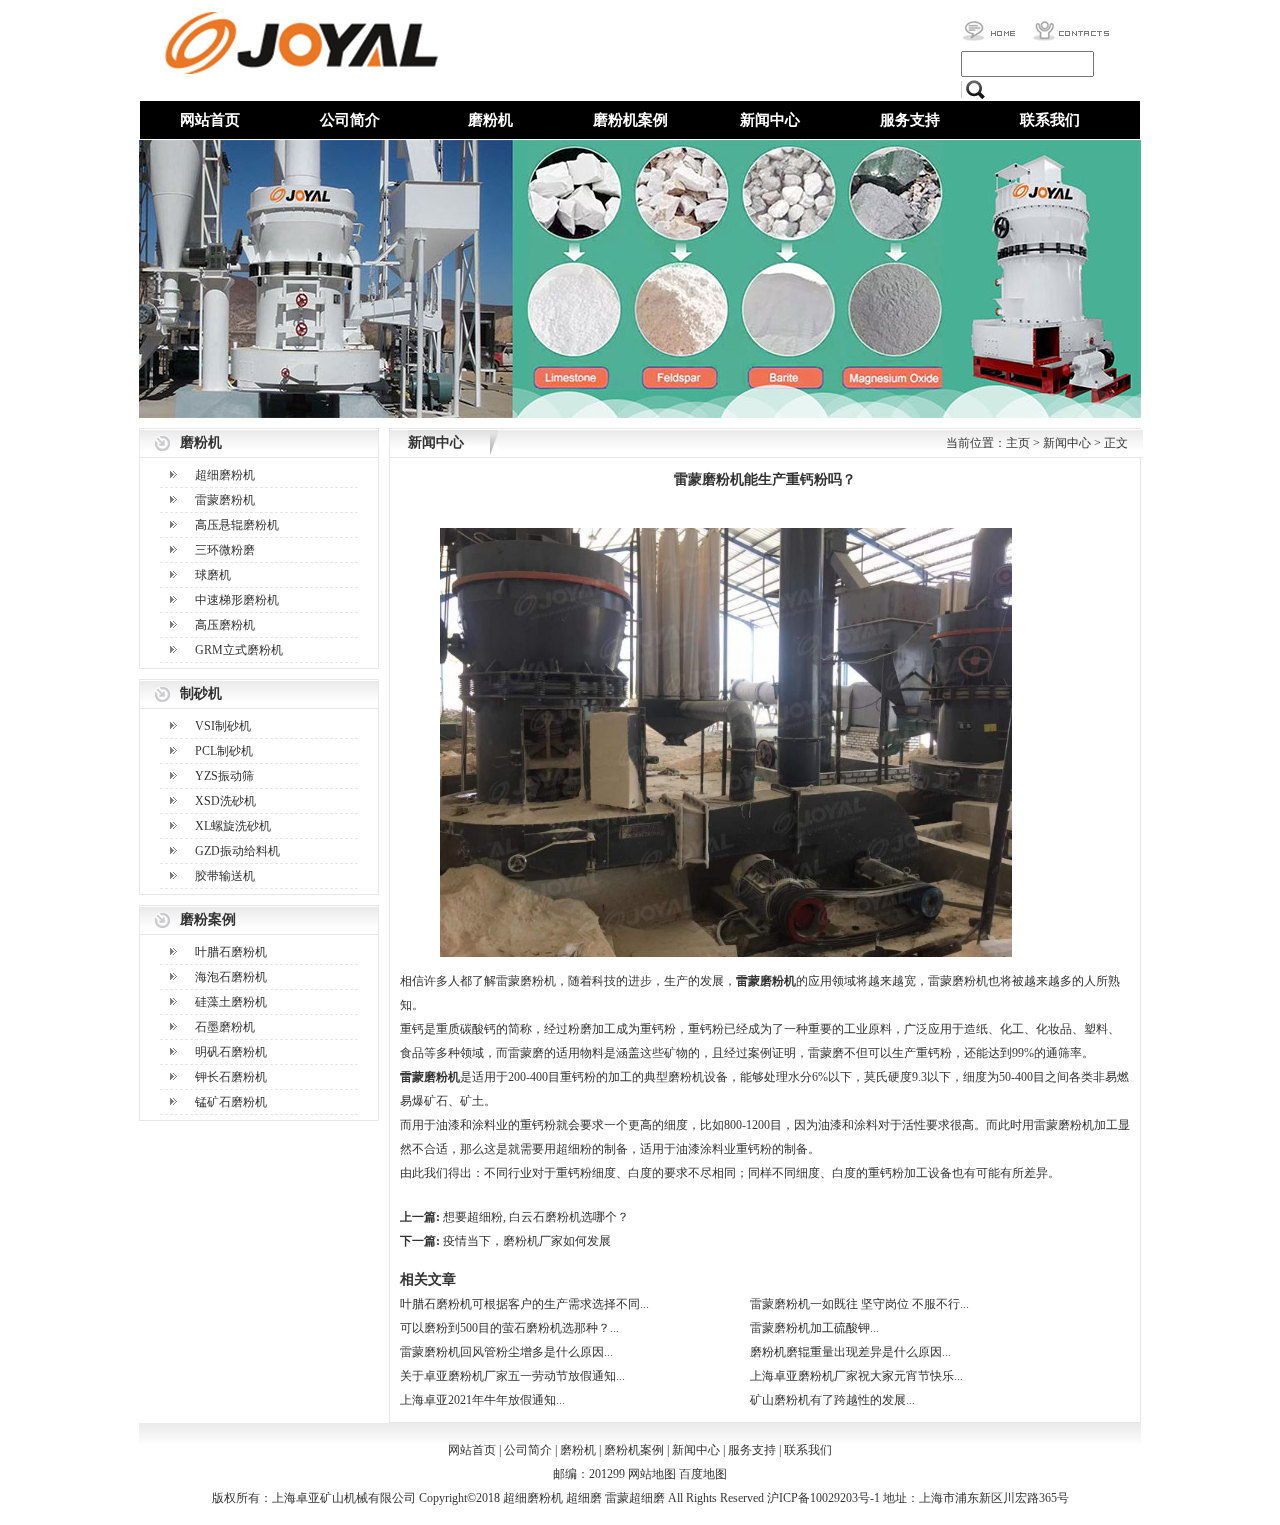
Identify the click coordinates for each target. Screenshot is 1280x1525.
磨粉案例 (208, 919)
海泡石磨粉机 (231, 977)
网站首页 (210, 120)
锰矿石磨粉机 (231, 1102)
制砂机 (201, 693)
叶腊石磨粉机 (231, 952)
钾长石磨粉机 (231, 1077)
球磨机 (213, 575)
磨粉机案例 (630, 120)
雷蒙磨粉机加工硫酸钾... (814, 1328)
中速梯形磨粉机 (237, 600)
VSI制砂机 (223, 726)
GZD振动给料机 (237, 851)
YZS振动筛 (224, 776)
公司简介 (350, 120)
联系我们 (1050, 120)
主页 (1018, 443)
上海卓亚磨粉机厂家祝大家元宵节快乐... (856, 1376)
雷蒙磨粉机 (225, 500)
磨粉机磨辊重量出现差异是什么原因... (850, 1352)
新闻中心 (770, 120)
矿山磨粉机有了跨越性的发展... (832, 1400)
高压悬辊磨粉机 (237, 525)
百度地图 (703, 1474)
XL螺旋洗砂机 (233, 826)
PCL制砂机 (224, 751)
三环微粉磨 (225, 550)
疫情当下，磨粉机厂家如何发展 (527, 1241)
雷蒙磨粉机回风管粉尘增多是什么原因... (506, 1352)
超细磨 (584, 1498)
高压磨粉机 (225, 625)
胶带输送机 (225, 876)
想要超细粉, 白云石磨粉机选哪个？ (536, 1217)
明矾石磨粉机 (231, 1052)
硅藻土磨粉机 (231, 1002)
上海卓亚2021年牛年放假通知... (482, 1400)
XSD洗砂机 (225, 801)
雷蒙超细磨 (635, 1498)
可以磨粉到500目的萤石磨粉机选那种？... (509, 1328)
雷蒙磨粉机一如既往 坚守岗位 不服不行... (859, 1304)
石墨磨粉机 (225, 1027)
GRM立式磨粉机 (239, 650)
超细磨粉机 (225, 475)
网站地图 (652, 1474)
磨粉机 (490, 120)
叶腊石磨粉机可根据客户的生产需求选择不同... (524, 1304)
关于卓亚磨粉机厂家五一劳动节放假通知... (512, 1376)
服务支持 (910, 120)
